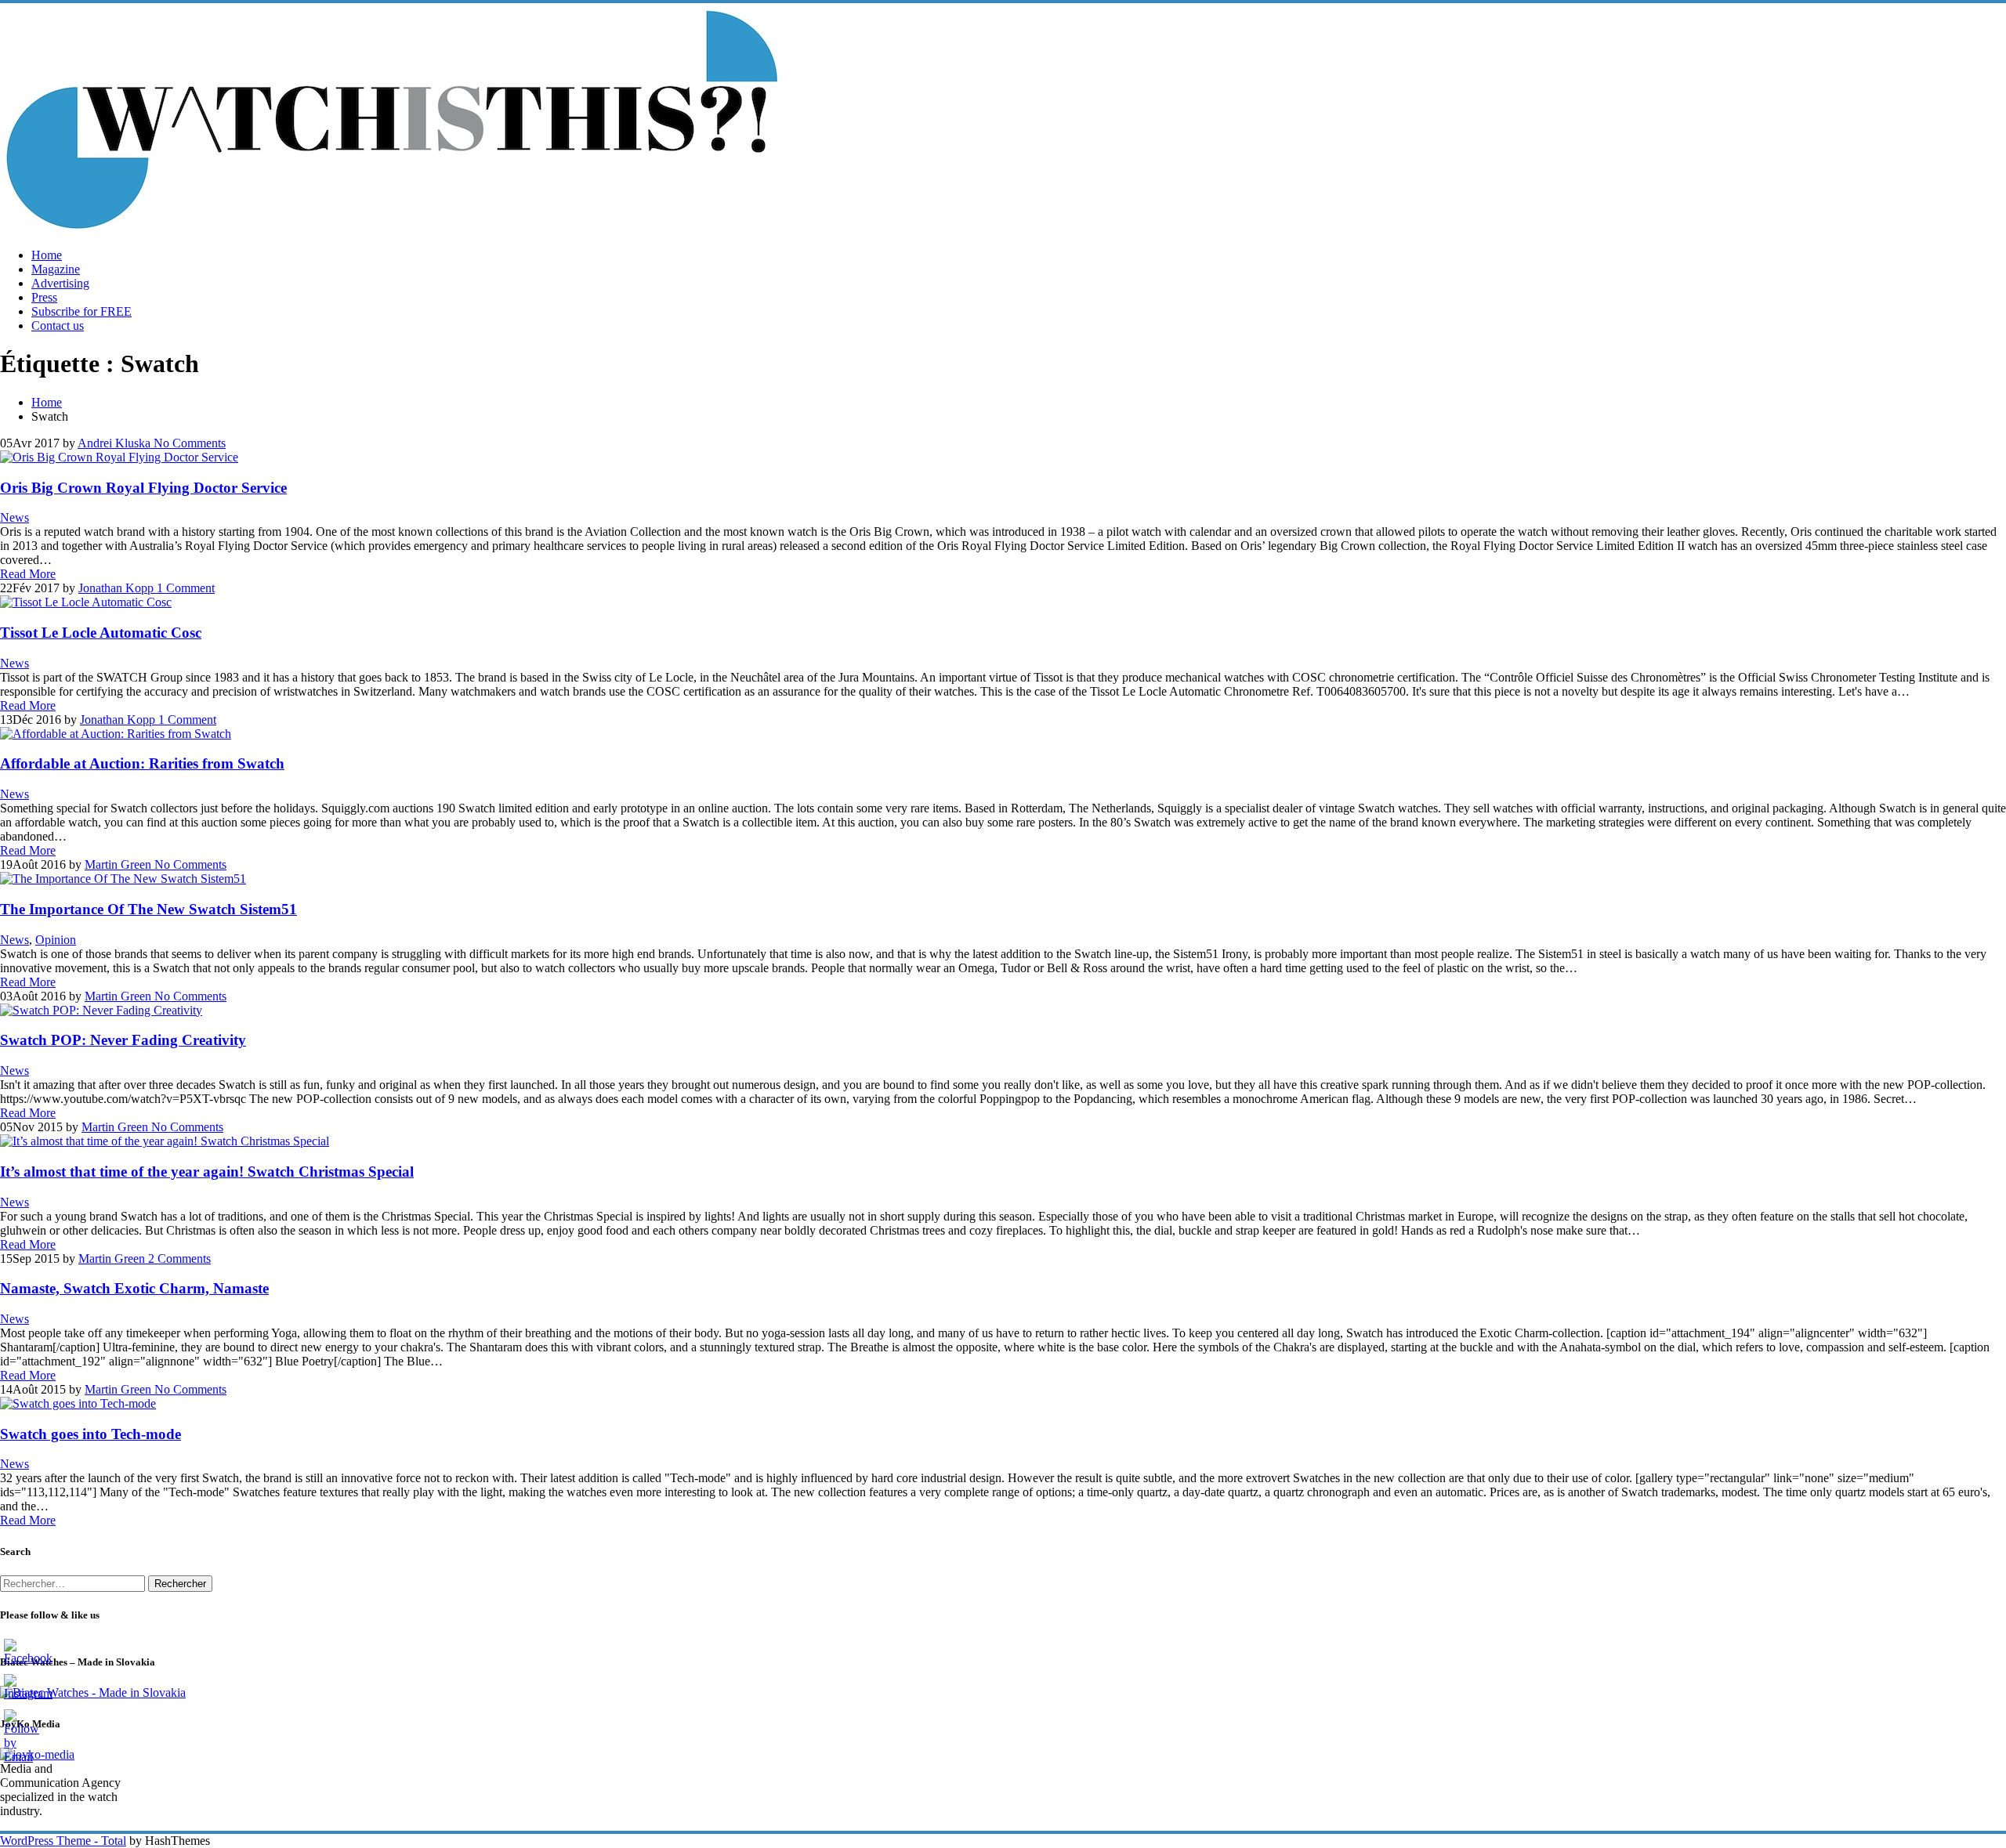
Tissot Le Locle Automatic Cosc (101, 633)
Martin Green (118, 864)
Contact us (58, 325)
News (14, 517)
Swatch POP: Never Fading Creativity (123, 1040)
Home (47, 255)
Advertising (60, 283)
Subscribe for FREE (81, 311)
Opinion (56, 940)
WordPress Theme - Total (63, 1841)
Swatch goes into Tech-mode (91, 1434)
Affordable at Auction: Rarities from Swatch (142, 763)
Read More (28, 574)
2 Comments (178, 1259)
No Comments (188, 443)
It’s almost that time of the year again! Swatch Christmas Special (207, 1172)
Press (44, 297)
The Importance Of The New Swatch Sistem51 (148, 909)
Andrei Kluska (114, 443)
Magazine (56, 269)
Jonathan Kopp (116, 588)
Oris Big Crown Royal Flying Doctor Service (143, 488)
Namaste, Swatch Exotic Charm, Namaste (134, 1288)
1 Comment (184, 588)
